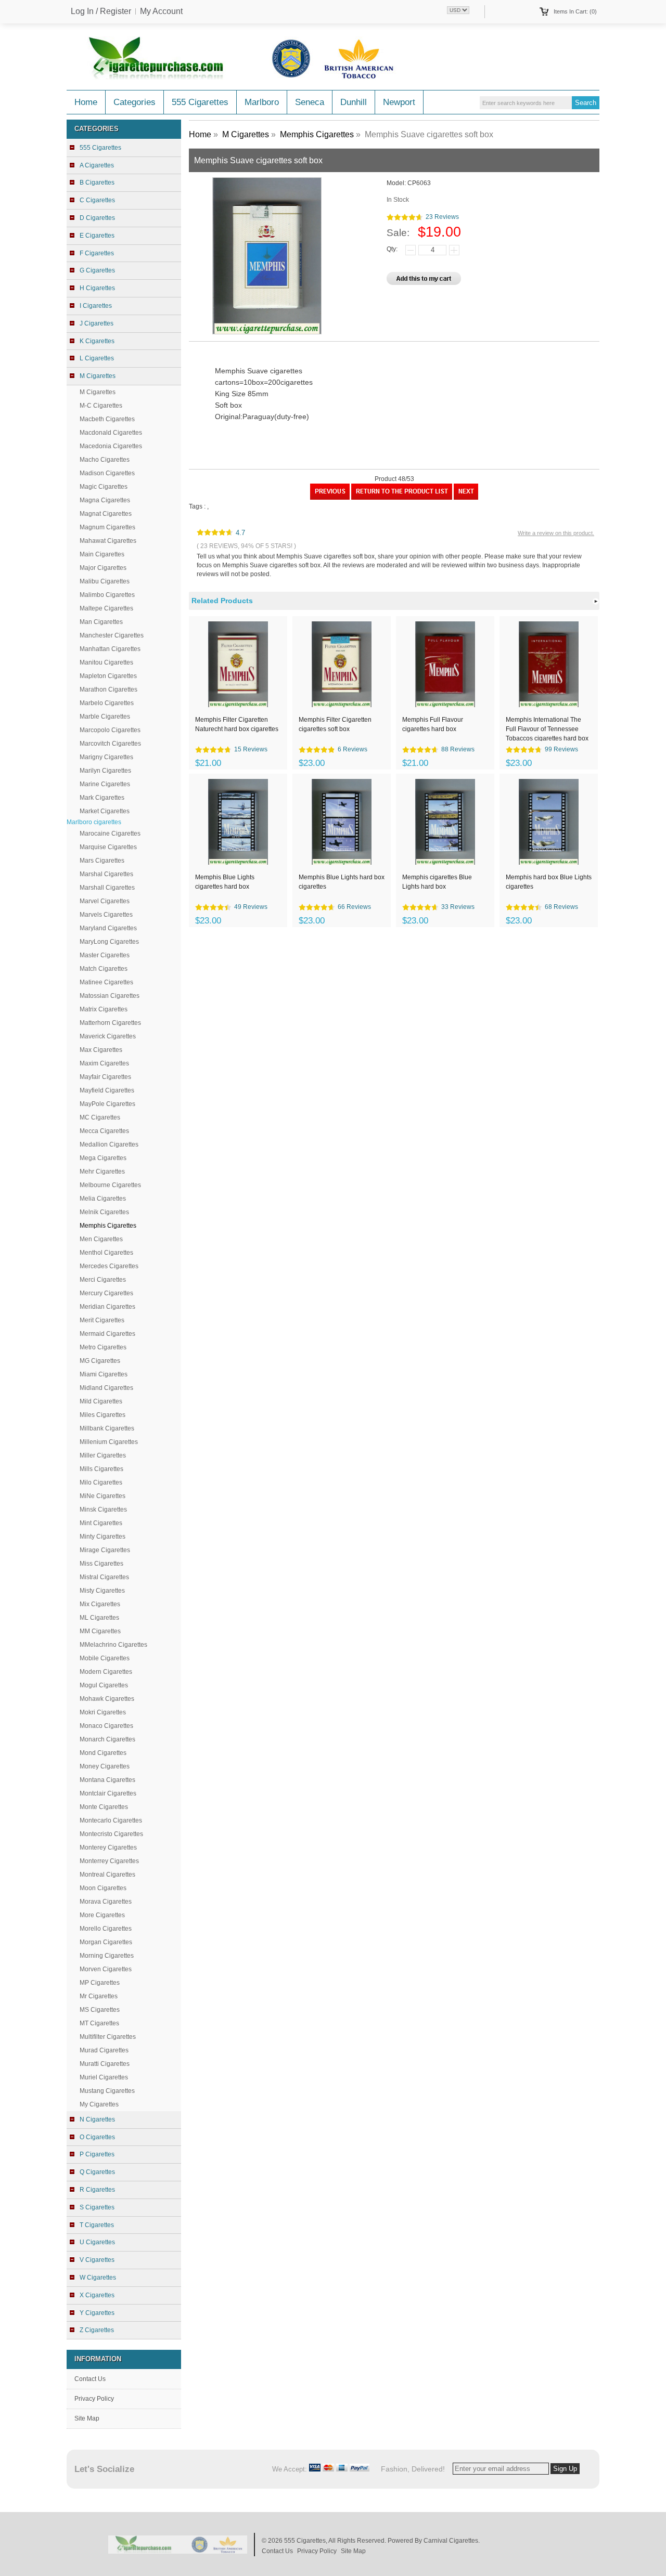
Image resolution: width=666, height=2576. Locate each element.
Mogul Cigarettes (104, 1685)
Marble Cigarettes (105, 717)
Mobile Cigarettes (105, 1658)
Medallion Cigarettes (109, 1144)
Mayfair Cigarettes (105, 1077)
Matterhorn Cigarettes (110, 1023)
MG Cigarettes (100, 1361)
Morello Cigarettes (106, 1929)
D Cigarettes (97, 218)
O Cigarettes (97, 2137)
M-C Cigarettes (101, 406)
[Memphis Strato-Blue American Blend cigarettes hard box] (330, 498)
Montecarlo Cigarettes (111, 1820)
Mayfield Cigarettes (107, 1090)
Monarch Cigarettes (107, 1739)
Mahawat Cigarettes (108, 541)
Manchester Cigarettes (112, 635)
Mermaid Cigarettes (107, 1334)
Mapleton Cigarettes (108, 676)
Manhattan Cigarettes (110, 649)
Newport (399, 102)
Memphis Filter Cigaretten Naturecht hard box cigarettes (237, 724)
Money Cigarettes (105, 1766)
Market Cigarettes (105, 811)
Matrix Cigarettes (104, 1009)
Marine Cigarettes (105, 784)
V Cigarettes (97, 2260)
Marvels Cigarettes (106, 915)
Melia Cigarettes (103, 1199)
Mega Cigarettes (103, 1158)
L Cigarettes (97, 358)
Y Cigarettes (97, 2313)
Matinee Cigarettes (106, 982)
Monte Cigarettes (104, 1807)
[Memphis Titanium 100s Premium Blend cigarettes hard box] (466, 498)
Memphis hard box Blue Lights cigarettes (549, 882)
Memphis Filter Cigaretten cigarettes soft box (335, 724)
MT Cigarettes (99, 2023)
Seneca (310, 102)
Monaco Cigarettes (106, 1726)
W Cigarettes (98, 2278)
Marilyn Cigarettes (105, 771)
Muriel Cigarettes (104, 2077)
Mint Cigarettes (101, 1523)
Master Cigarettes (105, 955)
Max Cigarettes (101, 1050)
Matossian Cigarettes (110, 996)
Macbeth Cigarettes (107, 419)
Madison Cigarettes (107, 473)
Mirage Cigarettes (105, 1550)
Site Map (87, 2418)
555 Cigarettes (200, 102)
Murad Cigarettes (104, 2050)
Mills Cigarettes (101, 1469)
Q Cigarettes (97, 2172)
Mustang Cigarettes (107, 2091)
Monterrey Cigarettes (109, 1861)
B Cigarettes (97, 183)
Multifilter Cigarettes (108, 2037)
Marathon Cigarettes (108, 689)
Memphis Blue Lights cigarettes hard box (225, 882)
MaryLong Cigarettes (109, 942)
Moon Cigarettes (103, 1888)
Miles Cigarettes (103, 1415)
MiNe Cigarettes (103, 1496)
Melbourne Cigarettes (110, 1185)
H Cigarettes (97, 288)
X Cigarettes (97, 2295)
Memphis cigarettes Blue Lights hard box (437, 882)
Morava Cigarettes (106, 1902)
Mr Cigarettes (99, 1996)
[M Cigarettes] (402, 498)
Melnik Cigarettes (104, 1212)
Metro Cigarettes (103, 1347)
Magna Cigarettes (105, 500)
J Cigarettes (97, 323)
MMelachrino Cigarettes (113, 1645)
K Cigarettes (97, 341)
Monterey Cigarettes (108, 1848)
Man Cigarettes (101, 622)
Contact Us (90, 2379)
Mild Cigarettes (101, 1401)
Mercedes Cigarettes (109, 1266)
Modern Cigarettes (106, 1672)
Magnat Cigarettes (106, 514)
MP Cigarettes (100, 1983)
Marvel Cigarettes (105, 901)
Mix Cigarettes (100, 1604)
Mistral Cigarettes (104, 1577)
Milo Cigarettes (101, 1482)
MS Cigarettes (100, 2010)
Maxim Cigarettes (104, 1063)
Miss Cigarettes (101, 1564)
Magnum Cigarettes (107, 527)
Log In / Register (101, 11)
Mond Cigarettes (103, 1753)
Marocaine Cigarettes (110, 834)
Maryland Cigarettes (108, 928)
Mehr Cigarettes (102, 1172)
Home (86, 102)
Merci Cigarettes (103, 1280)
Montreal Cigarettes (107, 1875)
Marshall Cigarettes (107, 888)
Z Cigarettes (97, 2330)
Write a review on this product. (556, 533)
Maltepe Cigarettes (106, 608)
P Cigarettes (97, 2154)
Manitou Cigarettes (106, 662)
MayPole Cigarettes (107, 1104)
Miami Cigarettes (104, 1374)
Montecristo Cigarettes (111, 1834)
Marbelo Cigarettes (107, 703)
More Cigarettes (102, 1915)
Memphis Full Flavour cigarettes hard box (433, 724)
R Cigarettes (97, 2190)
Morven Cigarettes (106, 1969)
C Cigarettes (97, 200)
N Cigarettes (97, 2119)
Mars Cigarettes (102, 861)
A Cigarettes (97, 165)
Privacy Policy (94, 2399)
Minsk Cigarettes (103, 1510)
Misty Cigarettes (102, 1591)
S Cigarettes (97, 2207)
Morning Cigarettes (107, 1956)
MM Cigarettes (100, 1631)
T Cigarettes (97, 2225)
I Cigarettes (96, 306)
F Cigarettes (97, 253)
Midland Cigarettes (106, 1388)
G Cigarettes (97, 270)
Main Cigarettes (102, 554)
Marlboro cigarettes (94, 822)
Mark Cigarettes (102, 798)
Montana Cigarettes (107, 1780)
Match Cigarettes (104, 969)
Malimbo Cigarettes (107, 595)
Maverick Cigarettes (108, 1036)
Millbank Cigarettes (107, 1428)
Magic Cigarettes (104, 487)
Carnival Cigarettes (451, 2541)
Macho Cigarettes (105, 460)
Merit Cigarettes (102, 1320)
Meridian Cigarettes (107, 1307)
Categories (135, 102)
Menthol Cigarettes (106, 1253)
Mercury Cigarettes (106, 1293)
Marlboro (262, 102)
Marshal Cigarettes (106, 874)
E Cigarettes (97, 236)
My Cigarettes (99, 2104)
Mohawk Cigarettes (107, 1699)
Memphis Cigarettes (317, 134)
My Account (161, 11)
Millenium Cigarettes (109, 1442)
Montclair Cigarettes (108, 1793)
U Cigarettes (97, 2242)
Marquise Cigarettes (108, 847)
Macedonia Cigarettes (111, 446)
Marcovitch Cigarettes (110, 744)
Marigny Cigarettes (106, 757)
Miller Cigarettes (103, 1455)
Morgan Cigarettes (106, 1942)
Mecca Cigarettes (104, 1131)
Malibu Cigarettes (105, 581)
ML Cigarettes (99, 1618)
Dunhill (354, 102)
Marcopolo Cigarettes (110, 730)
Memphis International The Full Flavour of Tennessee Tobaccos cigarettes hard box (547, 728)
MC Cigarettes (100, 1117)
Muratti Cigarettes (105, 2064)
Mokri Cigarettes (103, 1712)
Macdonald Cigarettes (111, 433)
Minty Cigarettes (103, 1537)
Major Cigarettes (103, 568)
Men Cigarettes (101, 1239)
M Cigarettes (98, 392)
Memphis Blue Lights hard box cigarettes (342, 882)
